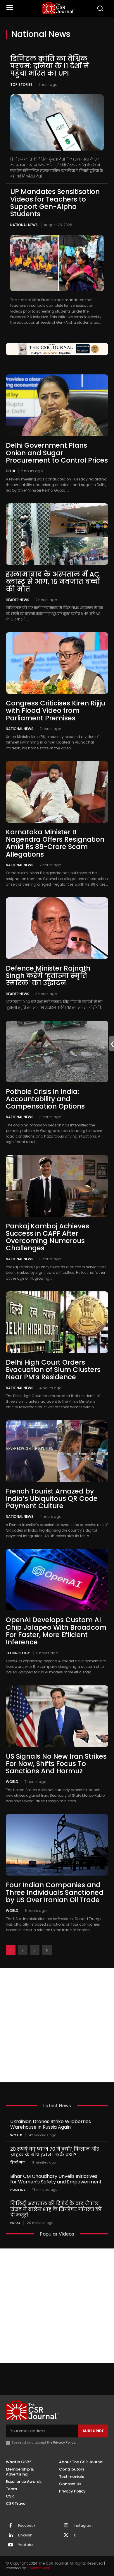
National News (24, 225)
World (12, 1781)
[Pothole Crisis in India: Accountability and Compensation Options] (57, 1051)
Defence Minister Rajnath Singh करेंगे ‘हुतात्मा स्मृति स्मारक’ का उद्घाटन (48, 976)
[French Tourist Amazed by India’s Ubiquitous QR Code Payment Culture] (57, 1451)
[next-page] (47, 1950)
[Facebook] (11, 2526)
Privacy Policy (64, 2442)
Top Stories (21, 85)
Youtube (26, 2545)
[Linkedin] (11, 2536)
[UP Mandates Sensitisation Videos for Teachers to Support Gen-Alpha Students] (57, 263)
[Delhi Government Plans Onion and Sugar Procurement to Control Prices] (57, 405)
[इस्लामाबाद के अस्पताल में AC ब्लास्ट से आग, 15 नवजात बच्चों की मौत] (57, 534)
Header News (18, 600)
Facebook (27, 2526)
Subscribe (93, 2431)
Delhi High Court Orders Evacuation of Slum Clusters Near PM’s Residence (53, 1370)
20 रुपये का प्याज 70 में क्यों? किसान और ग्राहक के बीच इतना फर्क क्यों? (55, 2152)
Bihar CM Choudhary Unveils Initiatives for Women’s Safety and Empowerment (56, 2179)
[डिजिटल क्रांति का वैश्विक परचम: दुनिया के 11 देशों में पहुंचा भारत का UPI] (57, 122)
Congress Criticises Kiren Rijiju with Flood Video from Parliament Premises (56, 711)
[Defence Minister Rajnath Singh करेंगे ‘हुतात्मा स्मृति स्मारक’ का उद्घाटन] (57, 928)
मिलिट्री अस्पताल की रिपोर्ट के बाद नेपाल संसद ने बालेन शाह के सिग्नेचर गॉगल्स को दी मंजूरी (56, 2209)
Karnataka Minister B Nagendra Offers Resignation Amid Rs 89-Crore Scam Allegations (55, 843)
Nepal (15, 2223)
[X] (66, 2536)
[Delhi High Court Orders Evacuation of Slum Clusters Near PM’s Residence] (57, 1322)
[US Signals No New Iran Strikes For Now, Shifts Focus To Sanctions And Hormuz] (57, 1716)
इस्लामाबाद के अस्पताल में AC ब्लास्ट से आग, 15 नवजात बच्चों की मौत (53, 582)
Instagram (83, 2526)
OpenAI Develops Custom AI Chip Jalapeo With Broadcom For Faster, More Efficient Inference (56, 1631)
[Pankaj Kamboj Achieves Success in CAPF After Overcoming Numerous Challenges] (57, 1186)
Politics (18, 2190)
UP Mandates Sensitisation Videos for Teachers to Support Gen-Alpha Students (55, 203)
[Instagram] (66, 2526)
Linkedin (25, 2535)
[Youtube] (11, 2545)
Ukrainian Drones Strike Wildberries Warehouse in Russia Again (51, 2124)
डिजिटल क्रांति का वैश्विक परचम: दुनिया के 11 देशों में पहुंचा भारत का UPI (50, 66)
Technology (18, 1653)
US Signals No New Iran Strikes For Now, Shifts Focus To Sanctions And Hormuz (56, 1764)
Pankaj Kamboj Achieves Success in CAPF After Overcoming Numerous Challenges (47, 1237)
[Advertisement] (57, 2025)
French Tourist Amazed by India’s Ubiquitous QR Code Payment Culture (52, 1499)
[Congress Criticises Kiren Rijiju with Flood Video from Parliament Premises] (57, 663)
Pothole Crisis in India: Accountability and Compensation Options (45, 1099)
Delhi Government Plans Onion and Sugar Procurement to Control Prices (57, 453)
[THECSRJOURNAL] (59, 8)
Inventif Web (39, 2568)
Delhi (10, 471)
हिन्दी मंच (18, 2162)
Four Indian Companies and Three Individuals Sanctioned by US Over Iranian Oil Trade (55, 1892)
